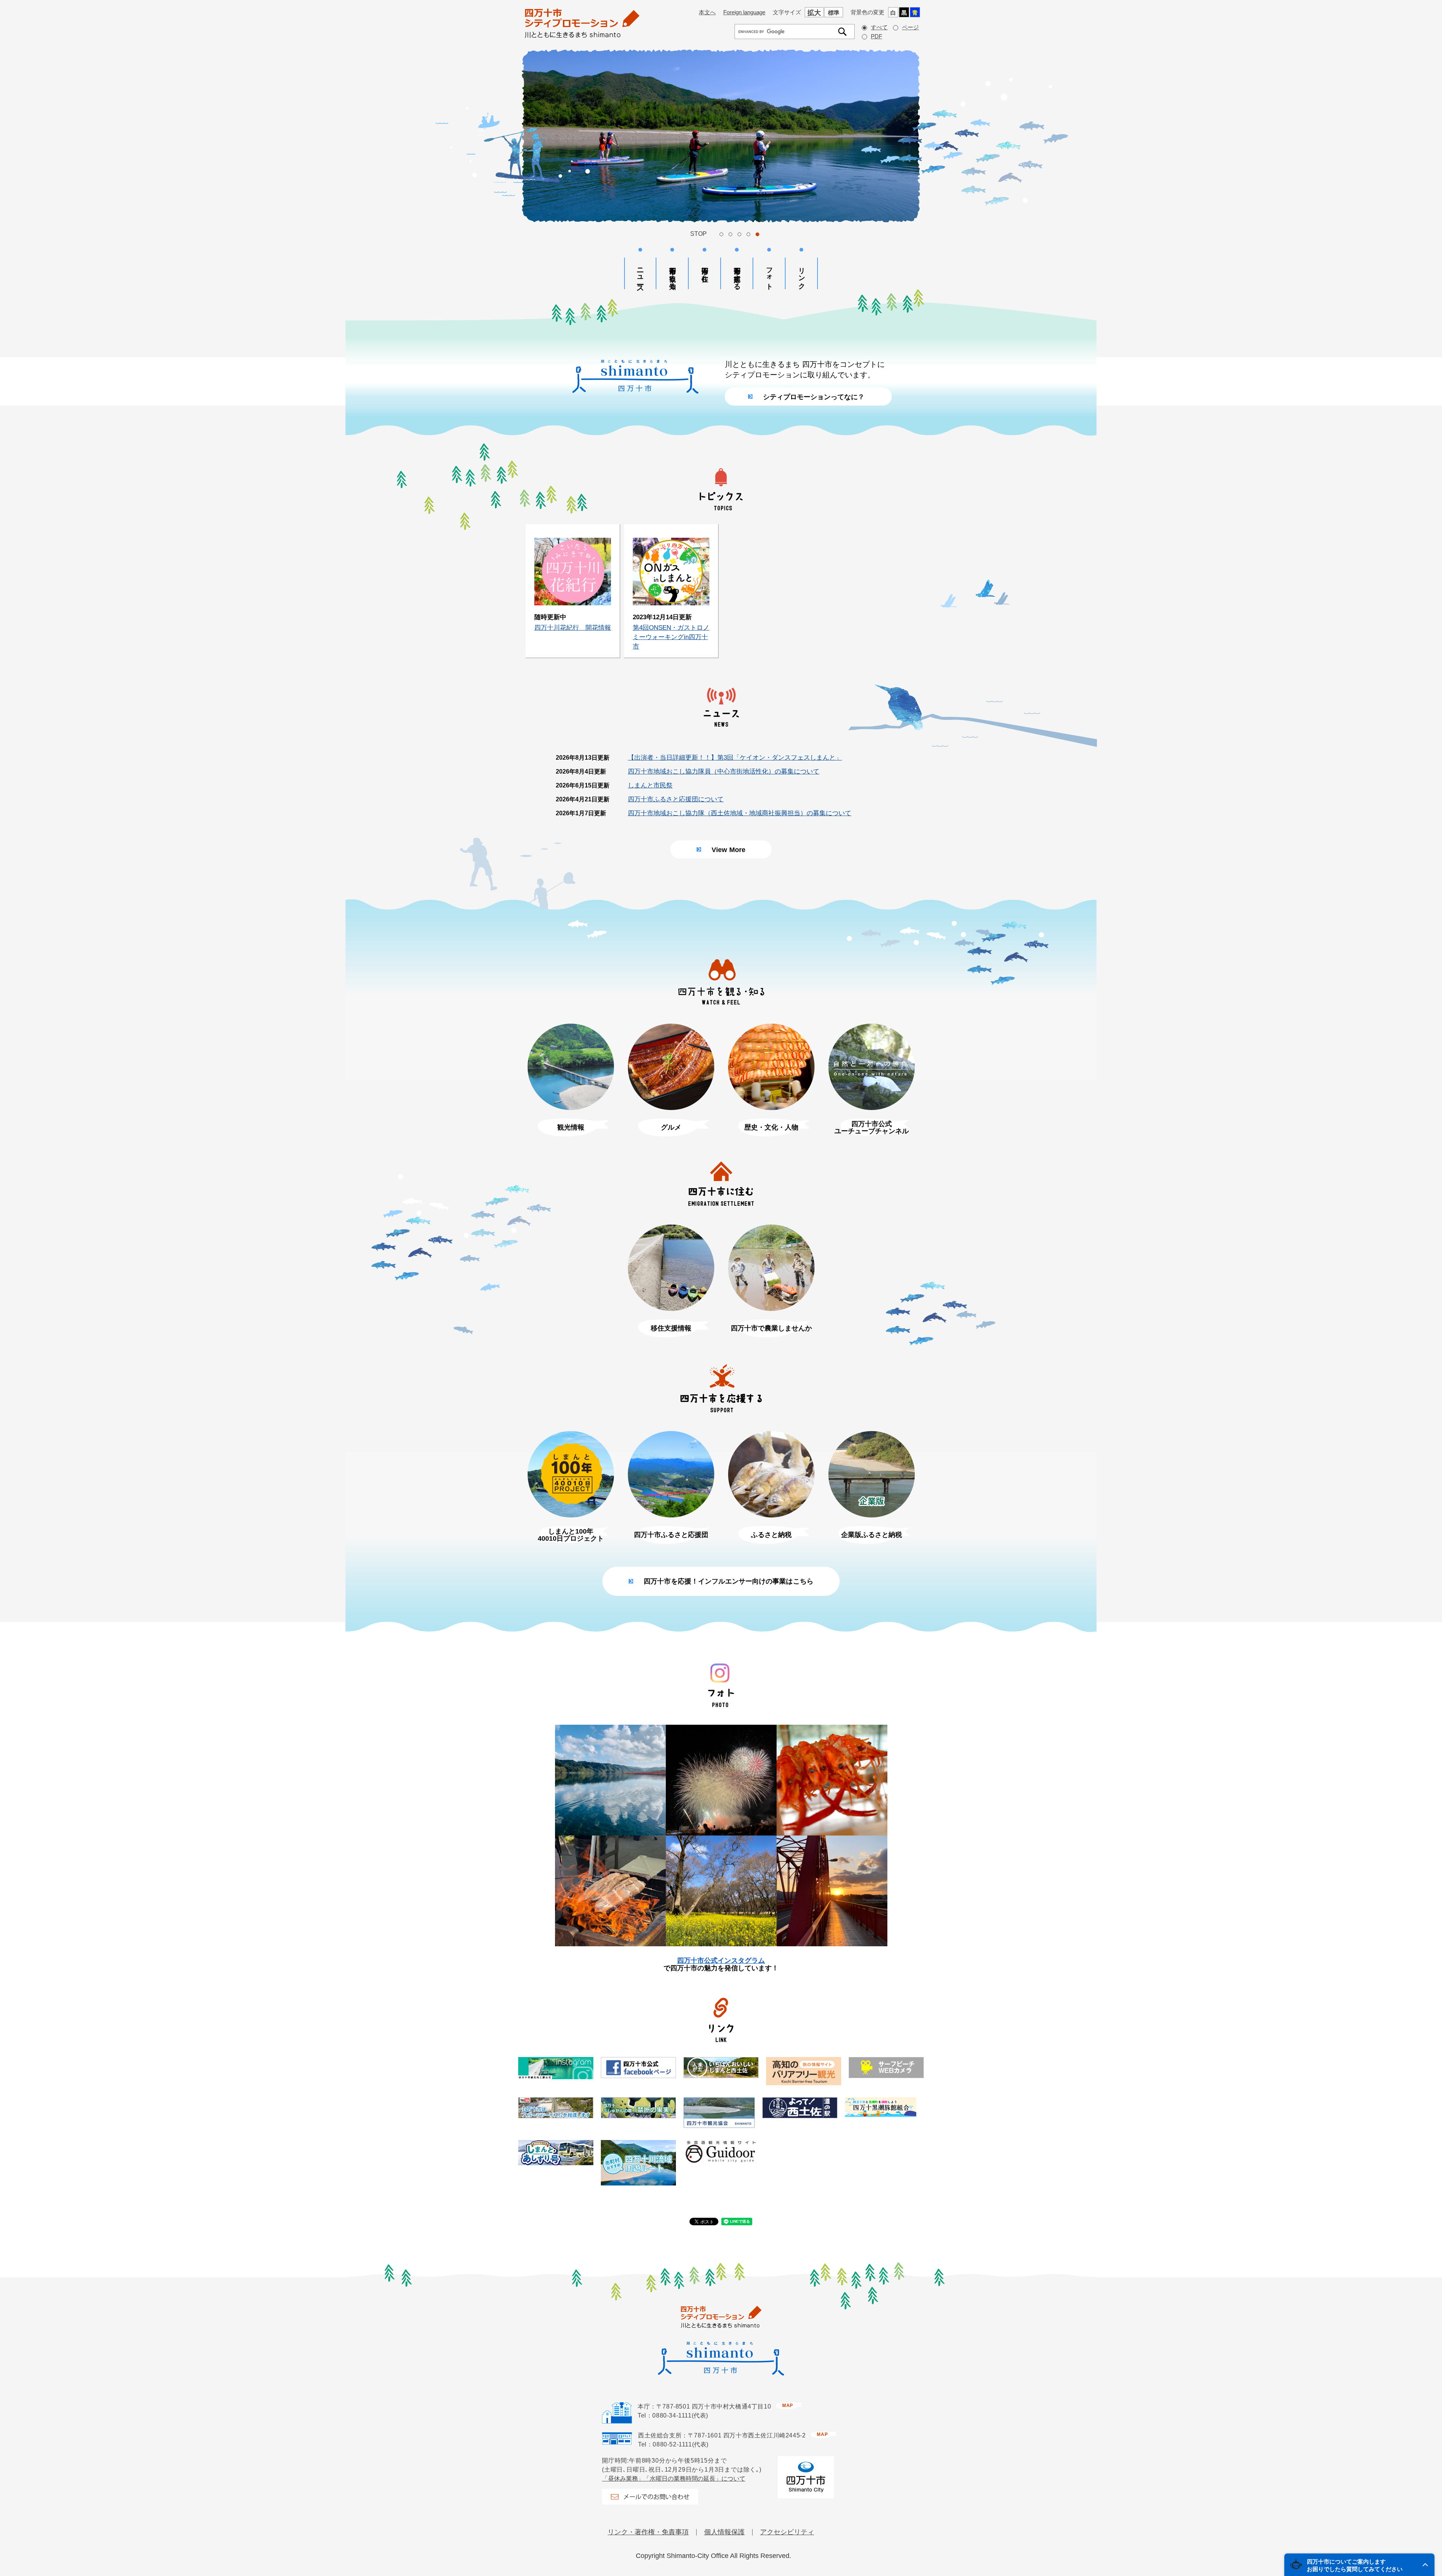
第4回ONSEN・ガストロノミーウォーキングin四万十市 (671, 637)
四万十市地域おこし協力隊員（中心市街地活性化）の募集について (724, 771)
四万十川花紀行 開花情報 (573, 628)
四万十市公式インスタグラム (721, 1961)
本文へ (707, 12)
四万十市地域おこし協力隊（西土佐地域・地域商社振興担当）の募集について (740, 813)
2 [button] (730, 234)
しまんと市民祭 (650, 785)
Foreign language (744, 12)
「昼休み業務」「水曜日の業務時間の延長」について (674, 2479)
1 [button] (721, 234)
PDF (876, 36)
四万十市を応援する (737, 274)
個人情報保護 (724, 2532)
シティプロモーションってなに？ (814, 397)
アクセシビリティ (787, 2532)
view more (729, 850)
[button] (1359, 2565)
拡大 (814, 13)
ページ (910, 27)
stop (698, 234)
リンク (802, 274)
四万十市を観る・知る (673, 274)
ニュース (640, 276)
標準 (834, 13)
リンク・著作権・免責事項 (648, 2532)
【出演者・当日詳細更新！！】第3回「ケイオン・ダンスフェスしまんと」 (735, 758)
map (788, 2406)
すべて (879, 27)
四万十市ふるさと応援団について (676, 799)
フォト (769, 275)
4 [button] (748, 234)
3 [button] (739, 234)
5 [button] (757, 234)
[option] (721, 136)
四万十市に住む (705, 271)
